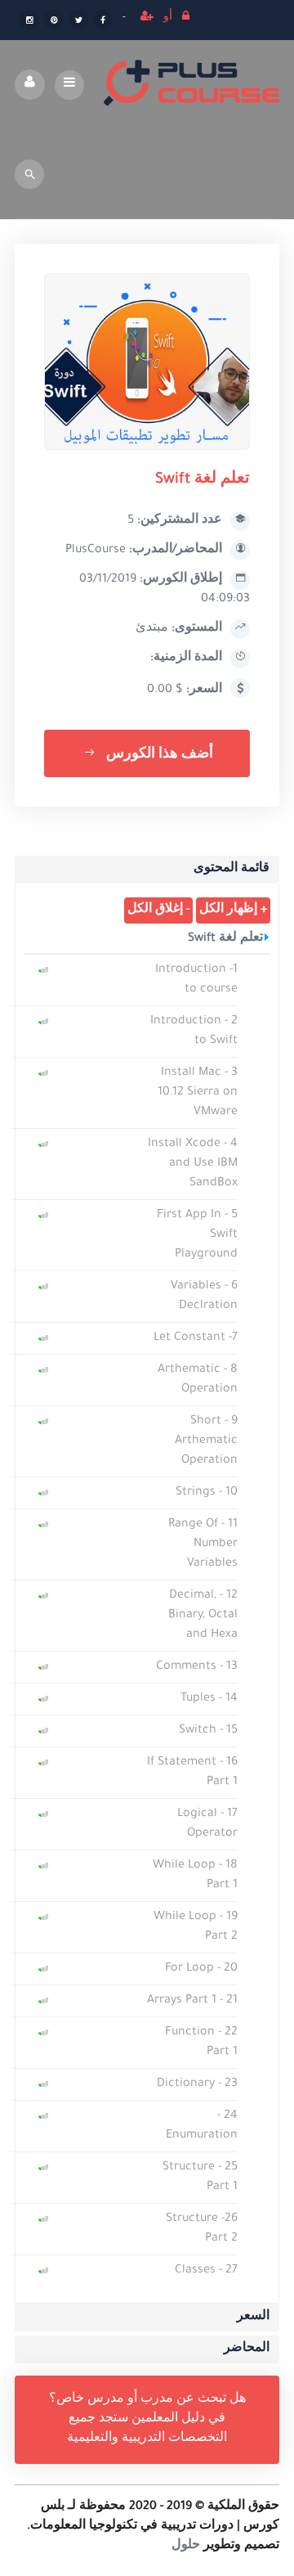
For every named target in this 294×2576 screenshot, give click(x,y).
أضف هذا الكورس (158, 755)
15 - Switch (208, 1731)
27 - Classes (206, 2271)
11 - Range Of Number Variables (203, 1544)
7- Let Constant (196, 1338)
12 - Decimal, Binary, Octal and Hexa (203, 1616)
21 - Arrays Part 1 (192, 2001)
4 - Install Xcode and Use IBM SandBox (193, 1164)
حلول (186, 2547)
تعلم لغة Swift (225, 939)
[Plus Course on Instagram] (29, 21)
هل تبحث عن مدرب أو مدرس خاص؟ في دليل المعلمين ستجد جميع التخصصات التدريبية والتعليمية (147, 2420)
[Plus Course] (192, 85)
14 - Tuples (209, 1699)
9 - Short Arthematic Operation (206, 1441)
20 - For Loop (201, 1969)
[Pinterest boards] (54, 21)
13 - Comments (197, 1667)
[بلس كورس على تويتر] (78, 21)
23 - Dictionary (197, 2084)
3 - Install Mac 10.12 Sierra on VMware (198, 1093)
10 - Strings (207, 1493)
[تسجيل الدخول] (186, 18)
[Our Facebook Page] (103, 21)
